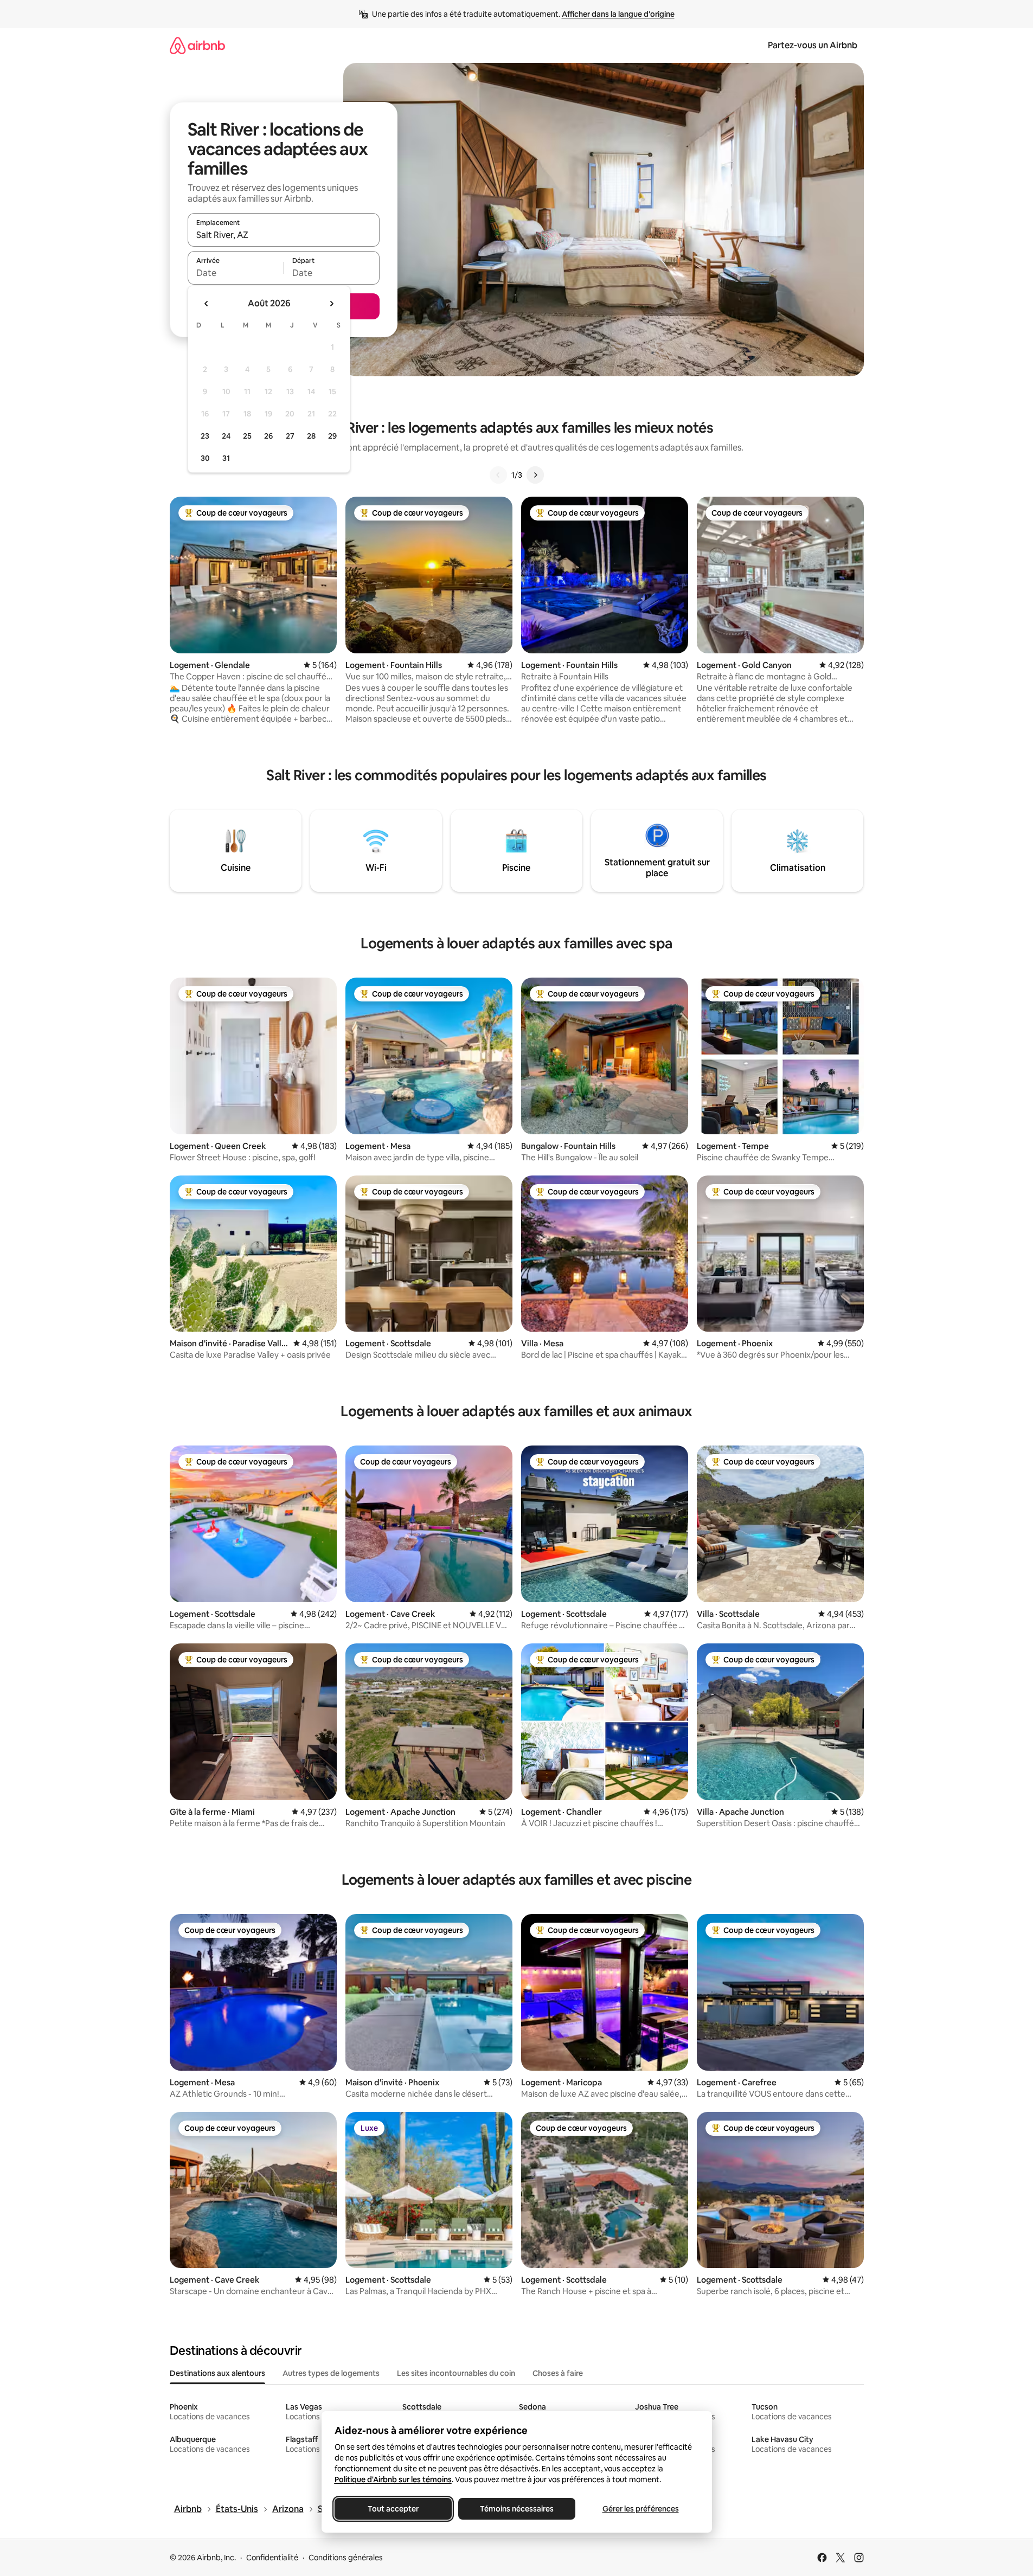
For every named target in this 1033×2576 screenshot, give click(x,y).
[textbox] (236, 273)
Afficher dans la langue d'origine (618, 14)
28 (311, 436)
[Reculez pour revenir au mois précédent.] (207, 304)
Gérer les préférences (640, 2509)
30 (205, 458)
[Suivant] (535, 475)
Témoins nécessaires (517, 2509)
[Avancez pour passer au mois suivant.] (331, 304)
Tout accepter (393, 2509)
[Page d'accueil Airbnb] (197, 45)
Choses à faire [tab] (558, 2373)
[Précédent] (498, 475)
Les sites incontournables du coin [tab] (456, 2373)
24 (226, 436)
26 (268, 436)
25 (247, 436)
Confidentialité (272, 2558)
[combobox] (284, 235)
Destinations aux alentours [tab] (217, 2373)
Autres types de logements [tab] (331, 2373)
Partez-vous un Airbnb (813, 45)
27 (290, 436)
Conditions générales (346, 2558)
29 (332, 436)
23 (205, 436)
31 (226, 458)
